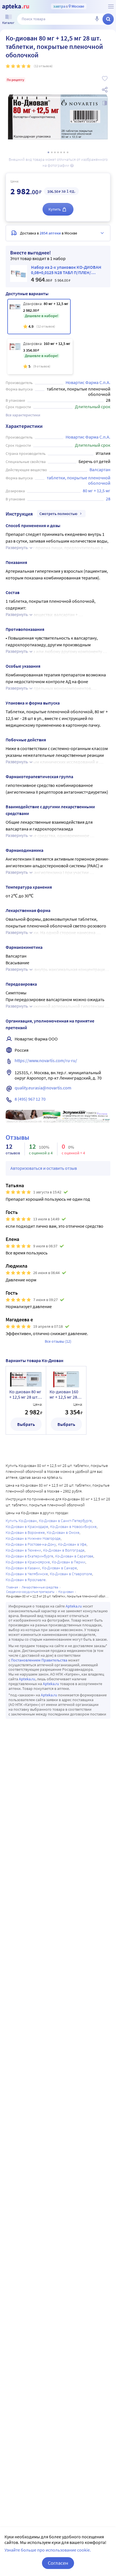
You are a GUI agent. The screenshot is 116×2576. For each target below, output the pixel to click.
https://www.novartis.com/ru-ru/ (46, 1060)
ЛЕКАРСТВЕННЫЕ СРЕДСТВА (40, 1587)
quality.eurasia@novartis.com (43, 1088)
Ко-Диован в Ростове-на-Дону (31, 1544)
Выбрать (26, 1424)
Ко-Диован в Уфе (72, 1544)
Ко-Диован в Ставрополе (71, 1574)
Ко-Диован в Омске (63, 1532)
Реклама (102, 1114)
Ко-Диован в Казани (23, 1568)
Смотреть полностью (58, 514)
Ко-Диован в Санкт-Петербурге (65, 1521)
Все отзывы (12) (58, 1341)
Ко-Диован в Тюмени (23, 1550)
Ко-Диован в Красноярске (28, 1562)
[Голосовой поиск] (97, 19)
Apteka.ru (74, 1606)
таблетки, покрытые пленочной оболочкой (79, 480)
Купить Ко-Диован (21, 1521)
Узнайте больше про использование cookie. (48, 2550)
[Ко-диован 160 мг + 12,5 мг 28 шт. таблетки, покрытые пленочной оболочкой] (40, 356)
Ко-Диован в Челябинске (27, 1574)
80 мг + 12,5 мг (97, 491)
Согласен (58, 2563)
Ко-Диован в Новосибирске (73, 1527)
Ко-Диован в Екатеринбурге (29, 1556)
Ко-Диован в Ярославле (26, 1580)
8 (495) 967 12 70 (30, 1099)
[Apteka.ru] (16, 7)
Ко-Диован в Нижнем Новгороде (33, 1538)
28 (108, 499)
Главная (12, 1587)
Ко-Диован (66, 1592)
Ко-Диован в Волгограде (64, 1550)
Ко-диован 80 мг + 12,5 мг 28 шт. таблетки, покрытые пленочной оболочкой (25, 1394)
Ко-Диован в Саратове (74, 1556)
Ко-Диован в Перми (69, 1562)
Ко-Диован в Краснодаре (27, 1527)
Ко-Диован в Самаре (59, 1568)
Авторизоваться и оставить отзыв (44, 1168)
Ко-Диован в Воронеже (25, 1532)
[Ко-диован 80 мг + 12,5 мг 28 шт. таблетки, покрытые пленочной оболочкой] (39, 317)
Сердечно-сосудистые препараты (30, 1592)
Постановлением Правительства (39, 1660)
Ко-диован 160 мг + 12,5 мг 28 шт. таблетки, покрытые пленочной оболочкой (64, 1394)
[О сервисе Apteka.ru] (111, 6)
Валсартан (100, 469)
